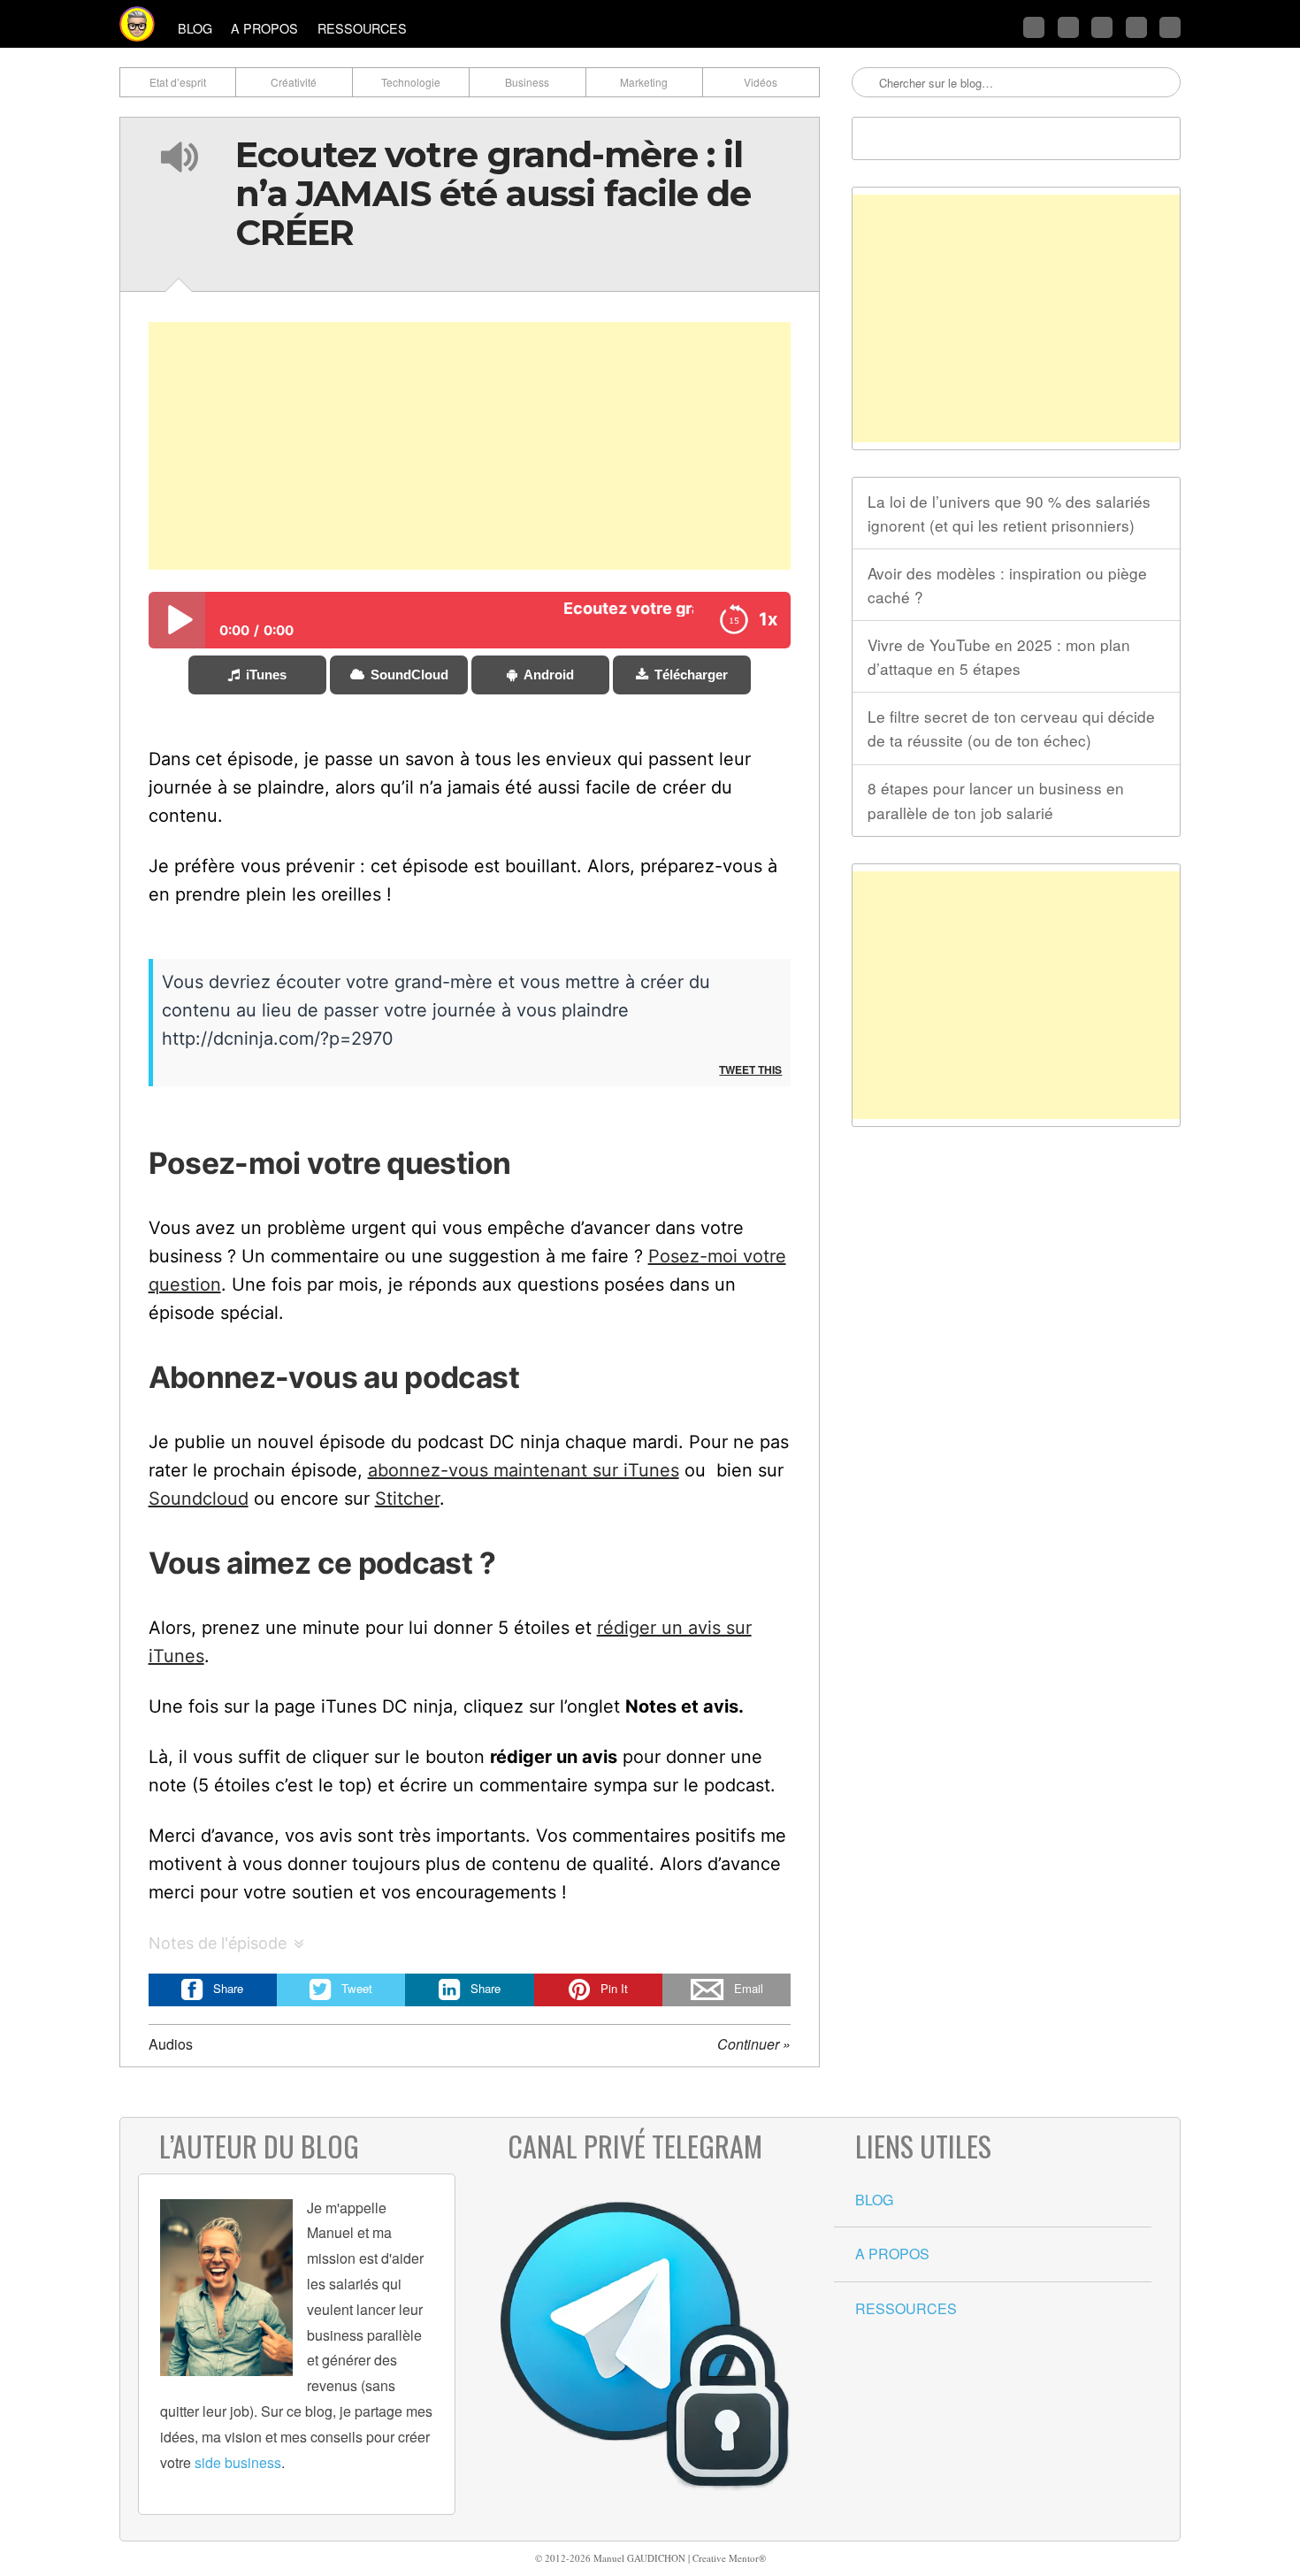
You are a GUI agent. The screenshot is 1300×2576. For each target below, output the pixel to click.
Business (527, 82)
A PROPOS (264, 28)
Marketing (644, 82)
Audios (171, 2044)
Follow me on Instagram (1136, 27)
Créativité (294, 82)
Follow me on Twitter (1034, 27)
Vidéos (761, 82)
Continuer (754, 2044)
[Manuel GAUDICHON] (137, 24)
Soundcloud (199, 1499)
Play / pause (177, 620)
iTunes (266, 675)
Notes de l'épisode (218, 1943)
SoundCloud (409, 675)
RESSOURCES (362, 28)
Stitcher (407, 1499)
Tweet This (750, 1069)
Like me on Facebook (1068, 27)
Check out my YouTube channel (1170, 27)
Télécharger (691, 675)
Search (867, 83)
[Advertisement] (470, 446)
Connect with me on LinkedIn (1102, 27)
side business (238, 2462)
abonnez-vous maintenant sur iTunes (524, 1470)
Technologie (411, 82)
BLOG (195, 28)
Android (549, 675)
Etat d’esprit (178, 82)
